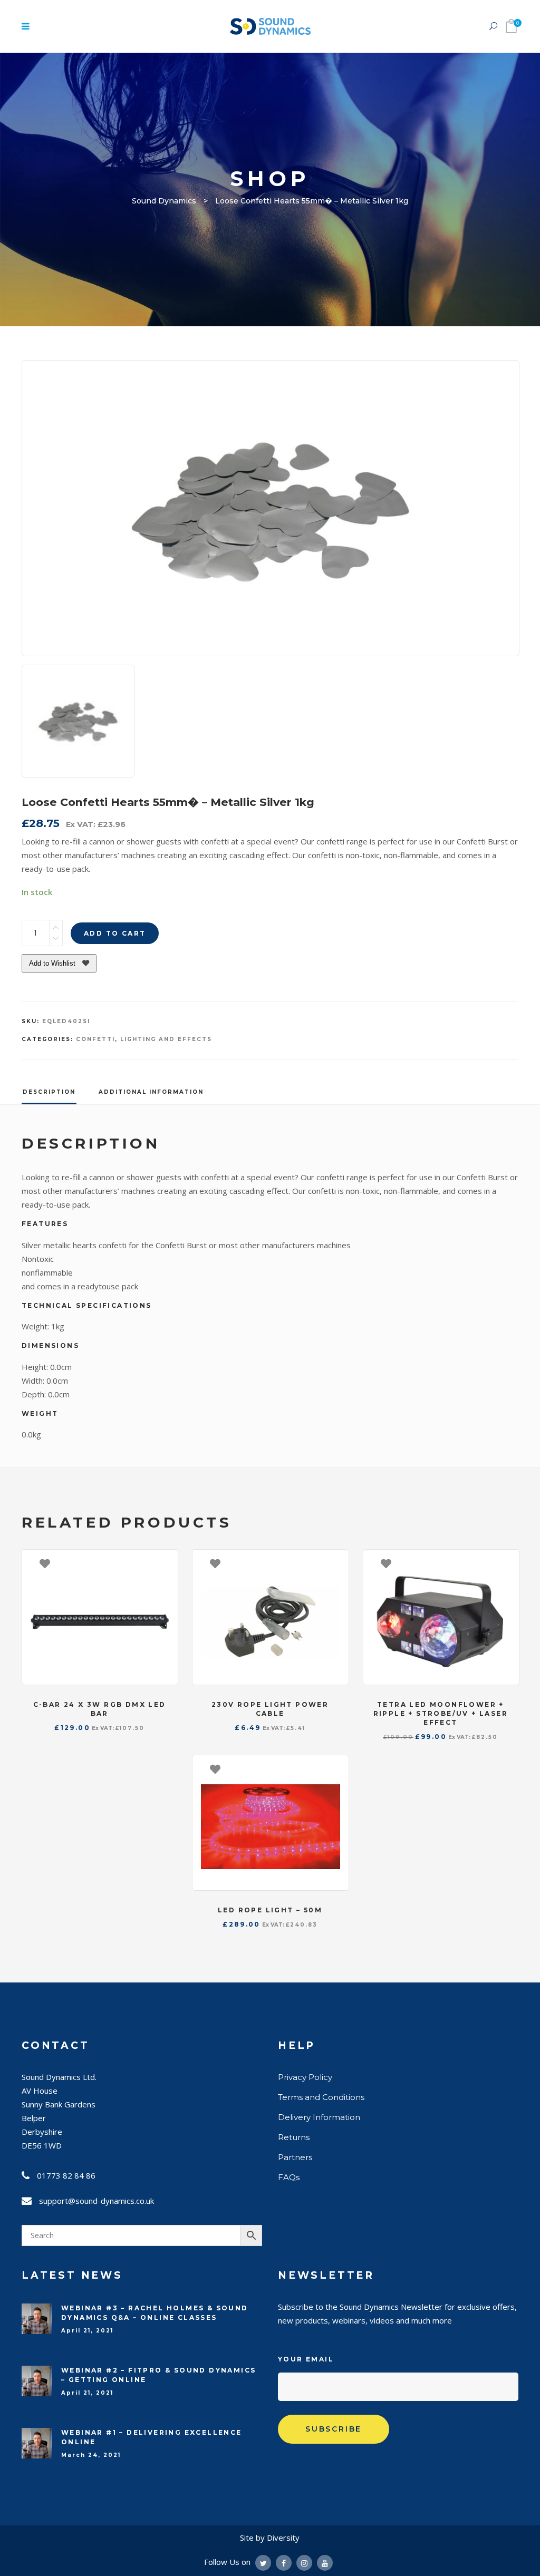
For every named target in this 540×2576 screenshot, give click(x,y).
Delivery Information (319, 2117)
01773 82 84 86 (66, 2175)
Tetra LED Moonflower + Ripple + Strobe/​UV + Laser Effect (441, 1713)
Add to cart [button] (165, 1563)
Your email (306, 2359)
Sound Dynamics (164, 201)
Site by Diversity (270, 2538)
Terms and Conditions (321, 2097)
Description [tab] (49, 1092)
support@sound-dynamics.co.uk (97, 2201)
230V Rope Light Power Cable (270, 1709)
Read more (506, 1563)
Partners (295, 2157)
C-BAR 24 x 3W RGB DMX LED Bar (100, 1709)
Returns (294, 2137)
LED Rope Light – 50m (270, 1910)
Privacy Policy (305, 2077)
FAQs (289, 2177)
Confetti (95, 1039)
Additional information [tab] (151, 1092)
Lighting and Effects (166, 1039)
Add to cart (115, 933)
